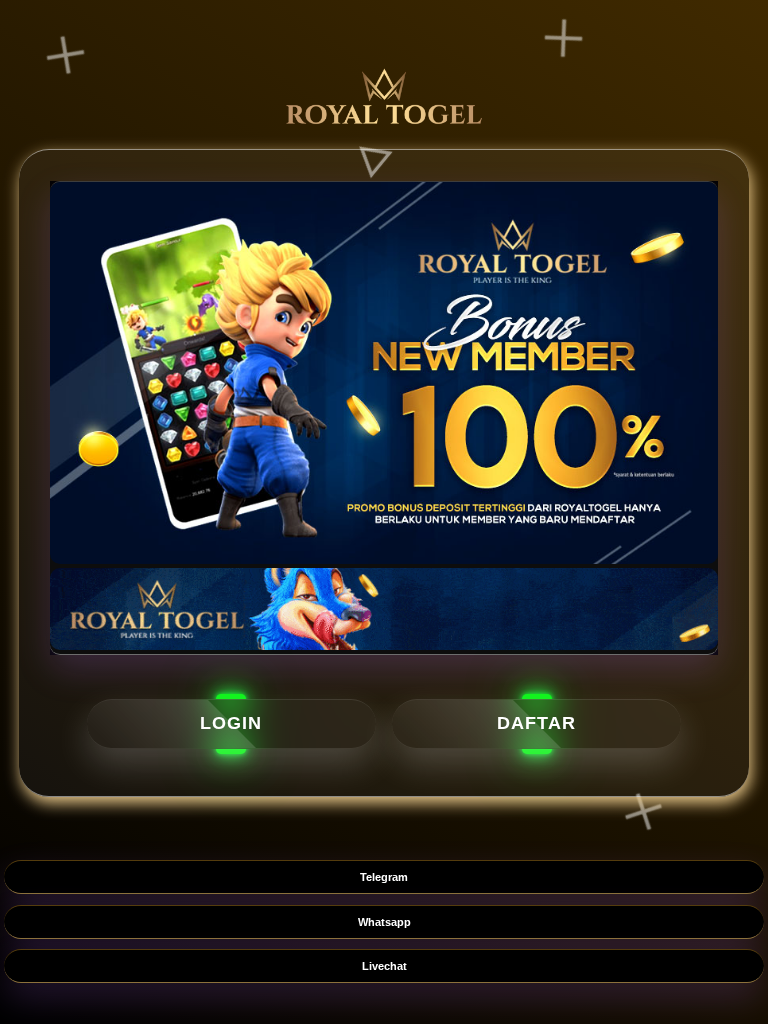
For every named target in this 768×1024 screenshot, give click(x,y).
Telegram (384, 877)
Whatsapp (384, 922)
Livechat (384, 966)
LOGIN (231, 723)
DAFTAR (536, 723)
